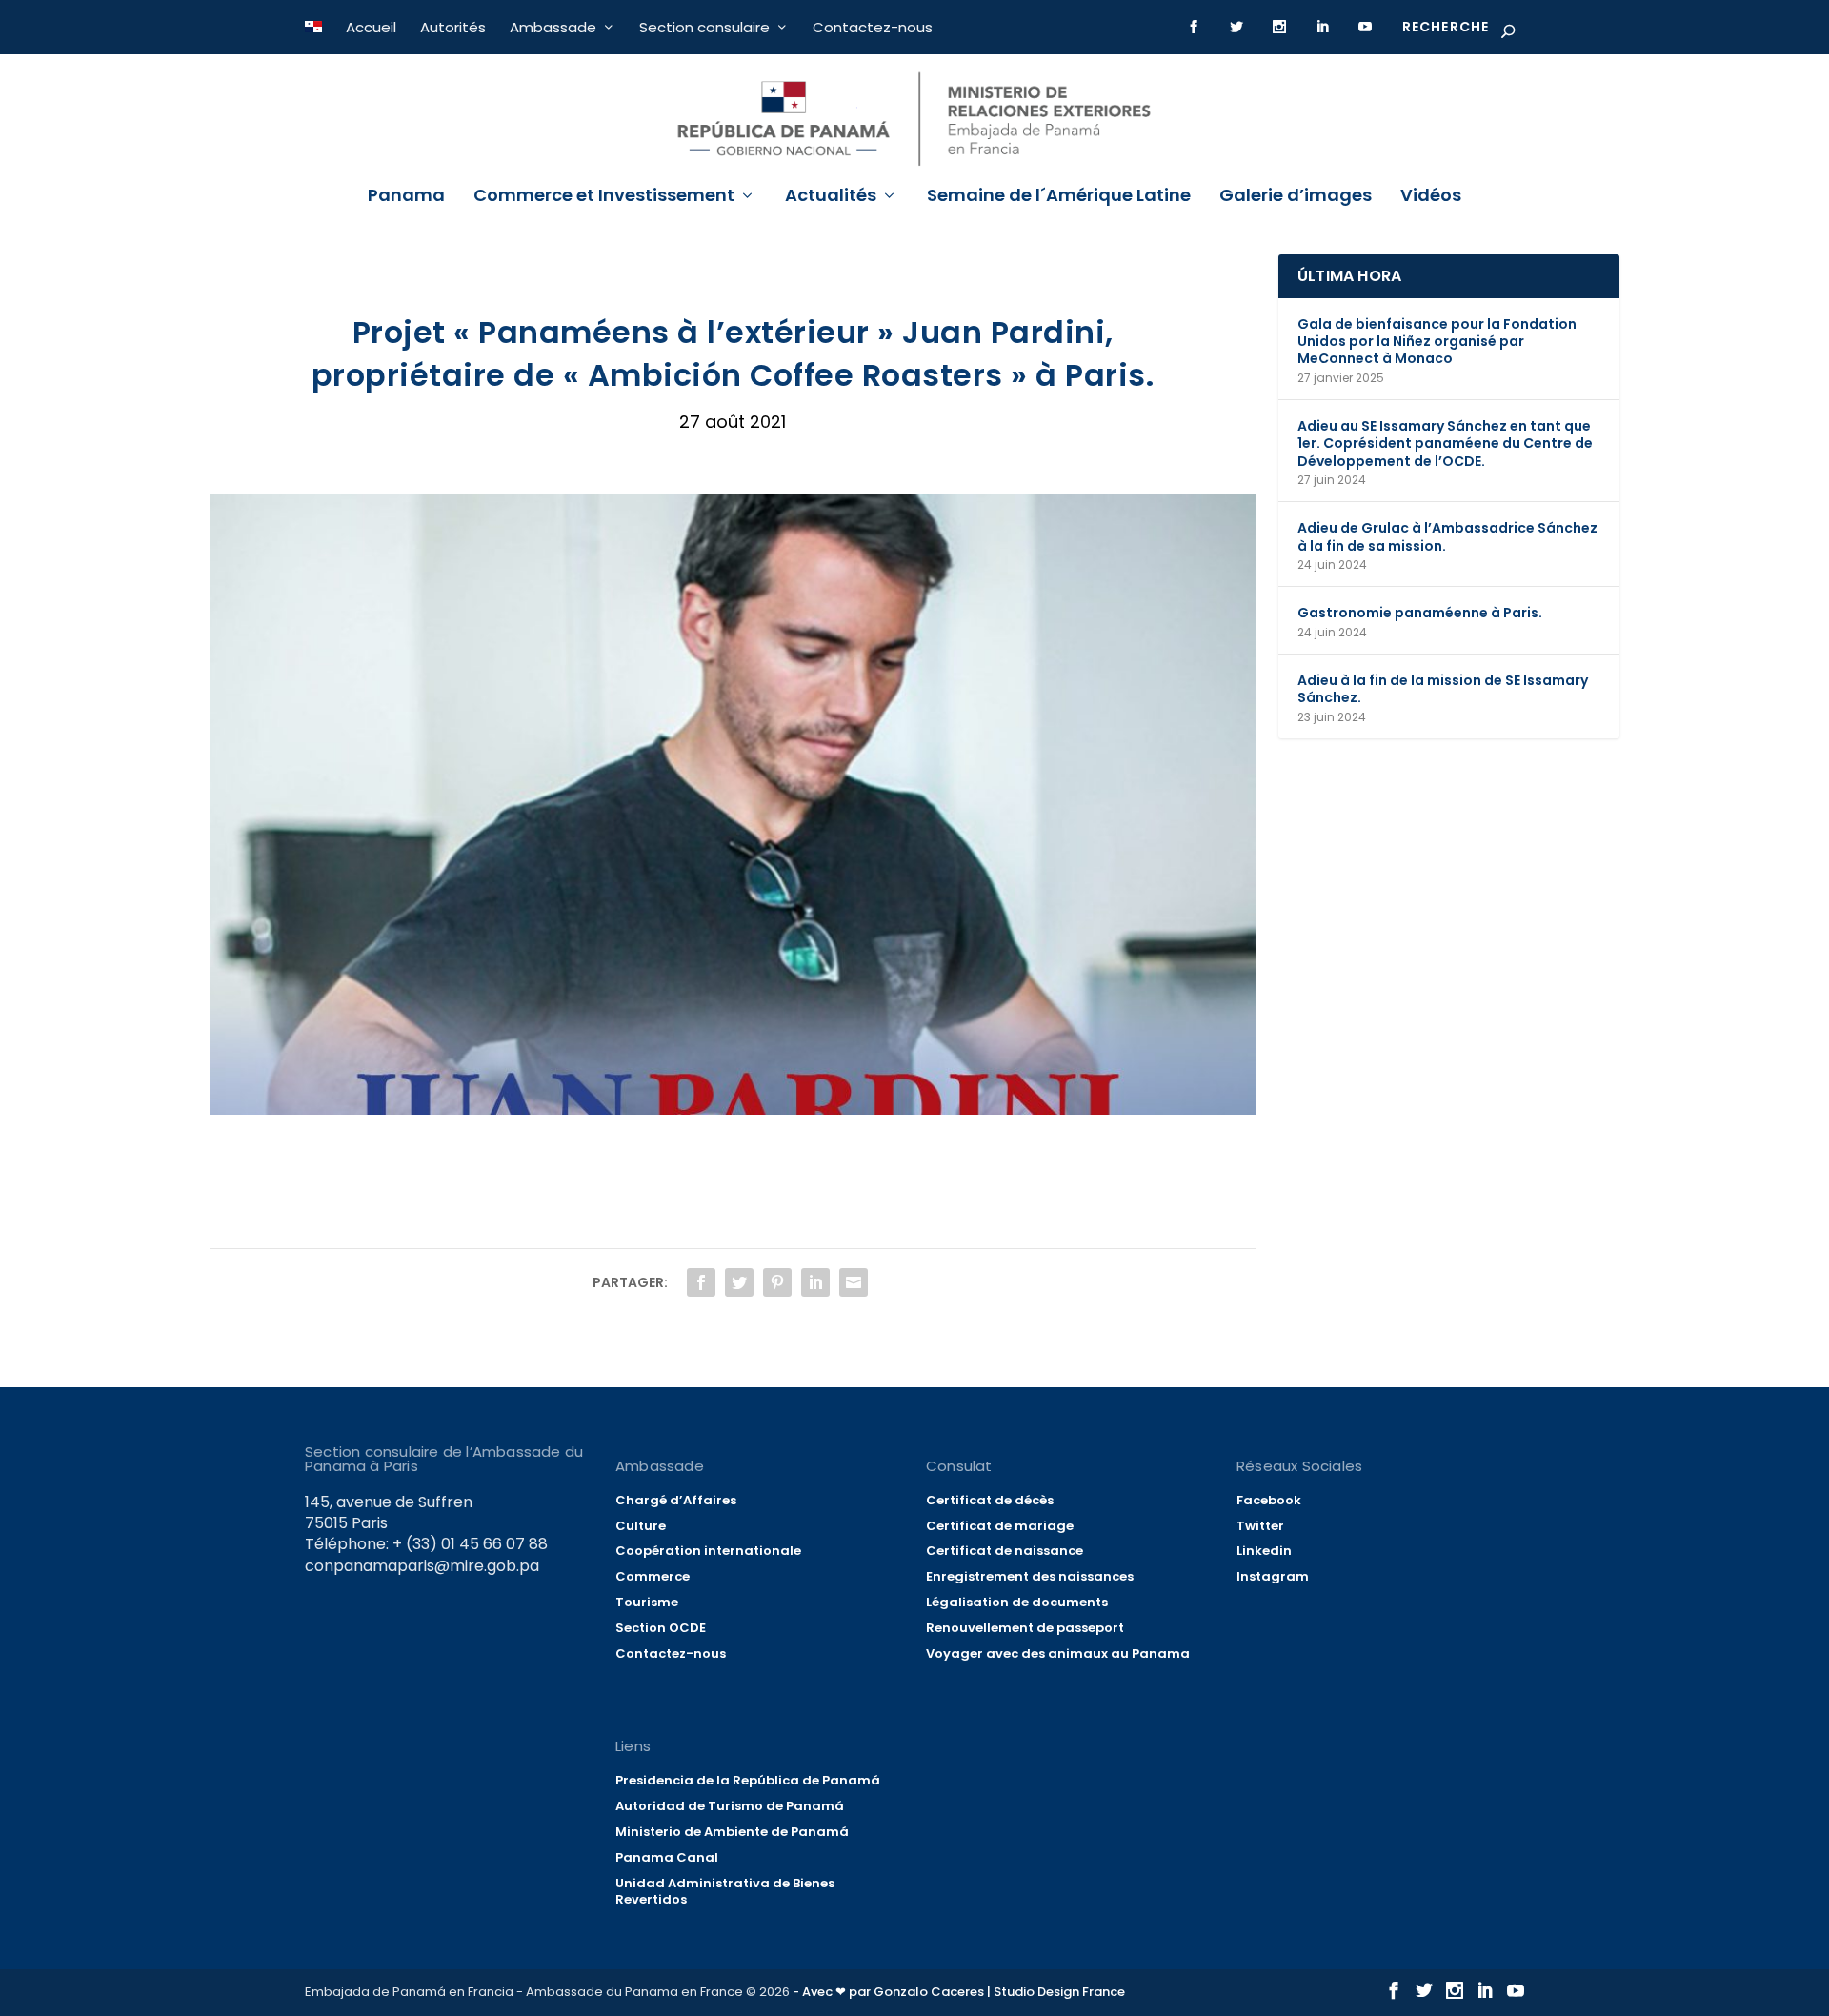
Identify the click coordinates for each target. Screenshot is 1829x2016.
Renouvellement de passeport (1025, 1628)
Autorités (453, 27)
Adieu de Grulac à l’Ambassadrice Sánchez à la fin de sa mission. (1447, 536)
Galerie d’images (1296, 197)
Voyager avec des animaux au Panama (1058, 1653)
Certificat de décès (990, 1500)
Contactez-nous (873, 27)
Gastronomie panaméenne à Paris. (1420, 613)
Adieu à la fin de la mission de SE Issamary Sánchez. (1443, 689)
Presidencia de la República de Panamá (748, 1780)
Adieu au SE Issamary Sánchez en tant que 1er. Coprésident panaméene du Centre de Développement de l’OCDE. (1445, 443)
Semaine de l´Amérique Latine (1059, 197)
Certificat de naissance (1005, 1551)
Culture (641, 1526)
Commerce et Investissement (604, 197)
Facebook (1269, 1500)
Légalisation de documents (1017, 1602)
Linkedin (1264, 1551)
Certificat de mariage (1000, 1526)
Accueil (371, 27)
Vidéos (1431, 197)
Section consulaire (704, 27)
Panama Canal (667, 1857)
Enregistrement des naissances (1030, 1576)
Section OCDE (661, 1628)
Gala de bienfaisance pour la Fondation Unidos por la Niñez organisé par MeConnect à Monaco (1437, 341)
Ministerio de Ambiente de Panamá (732, 1832)
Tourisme (647, 1602)
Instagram (1273, 1576)
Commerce (653, 1576)
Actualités (831, 197)
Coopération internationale (708, 1551)
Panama (406, 197)
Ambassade (553, 27)
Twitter (1260, 1526)
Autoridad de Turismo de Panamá (730, 1806)
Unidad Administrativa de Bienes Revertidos (725, 1891)
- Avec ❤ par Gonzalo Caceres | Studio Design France (959, 1992)
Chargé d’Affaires (676, 1500)
